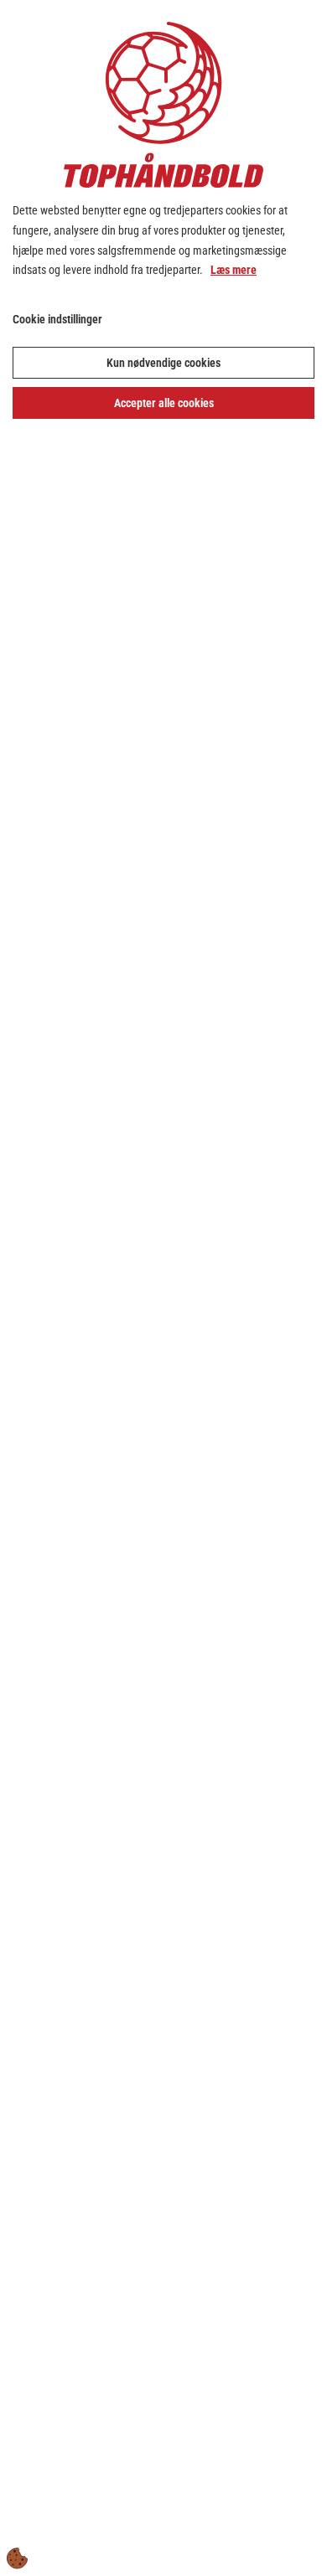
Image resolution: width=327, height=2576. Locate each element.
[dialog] (163, 1288)
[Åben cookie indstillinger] (18, 2558)
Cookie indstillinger (57, 319)
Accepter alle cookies (164, 403)
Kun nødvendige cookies (163, 363)
